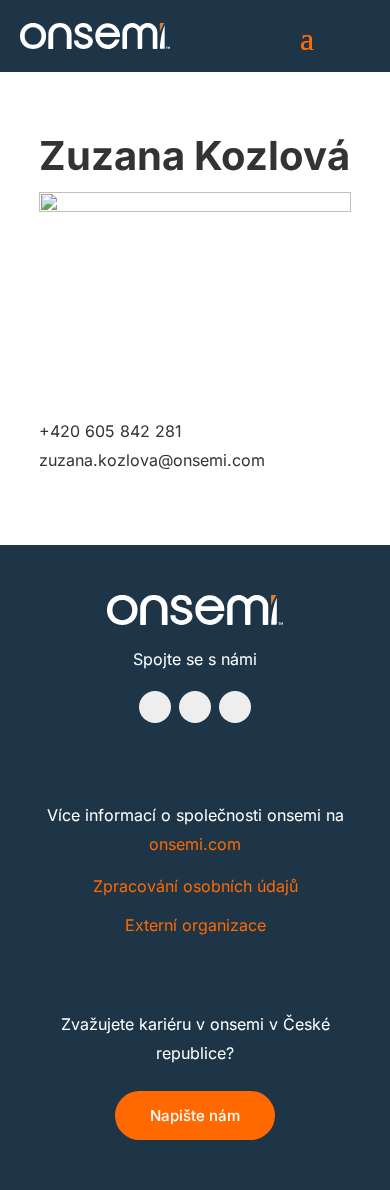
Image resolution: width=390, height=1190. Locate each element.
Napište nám (195, 1115)
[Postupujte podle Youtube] (235, 707)
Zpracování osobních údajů (195, 886)
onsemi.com (195, 844)
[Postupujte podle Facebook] (155, 707)
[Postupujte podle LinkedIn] (195, 707)
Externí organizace (195, 925)
